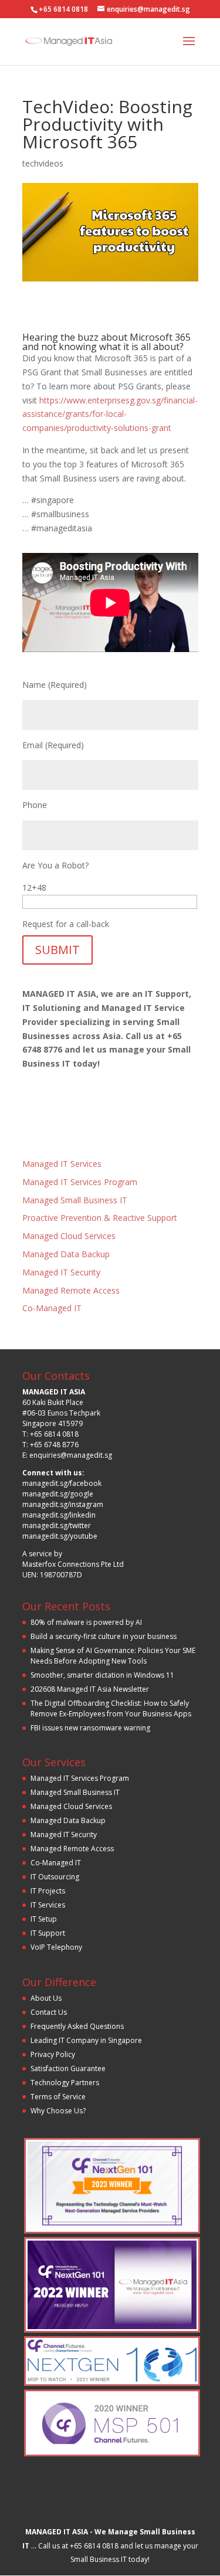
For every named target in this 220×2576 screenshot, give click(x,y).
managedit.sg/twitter (57, 1525)
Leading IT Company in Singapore (86, 2040)
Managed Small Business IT (75, 1200)
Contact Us (49, 2012)
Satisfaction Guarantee (68, 2068)
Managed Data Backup (66, 1254)
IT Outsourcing (55, 1877)
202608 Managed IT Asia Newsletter (90, 1689)
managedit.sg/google (58, 1494)
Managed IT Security (61, 1272)
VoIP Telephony (56, 1947)
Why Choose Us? (58, 2111)
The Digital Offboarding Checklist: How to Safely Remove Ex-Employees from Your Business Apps (111, 1708)
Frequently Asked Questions (77, 2026)
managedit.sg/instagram (63, 1504)
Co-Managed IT (52, 1308)
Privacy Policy (53, 2054)
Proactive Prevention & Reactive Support (100, 1218)
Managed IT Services (62, 1164)
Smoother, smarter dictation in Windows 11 (102, 1675)
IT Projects (48, 1891)
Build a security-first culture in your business (104, 1636)
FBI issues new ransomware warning (90, 1728)
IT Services (48, 1905)
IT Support (48, 1933)
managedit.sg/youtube (60, 1536)
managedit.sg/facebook (62, 1483)
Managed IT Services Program (80, 1182)
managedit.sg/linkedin (59, 1515)
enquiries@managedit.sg (71, 1455)
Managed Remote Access (71, 1290)
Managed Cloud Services (69, 1236)
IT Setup (44, 1919)
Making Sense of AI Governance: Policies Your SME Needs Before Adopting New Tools (113, 1656)
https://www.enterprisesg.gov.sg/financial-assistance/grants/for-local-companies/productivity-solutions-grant (110, 414)
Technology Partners (65, 2083)
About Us (46, 1998)
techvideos (43, 163)
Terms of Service (58, 2097)
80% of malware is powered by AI (86, 1622)
